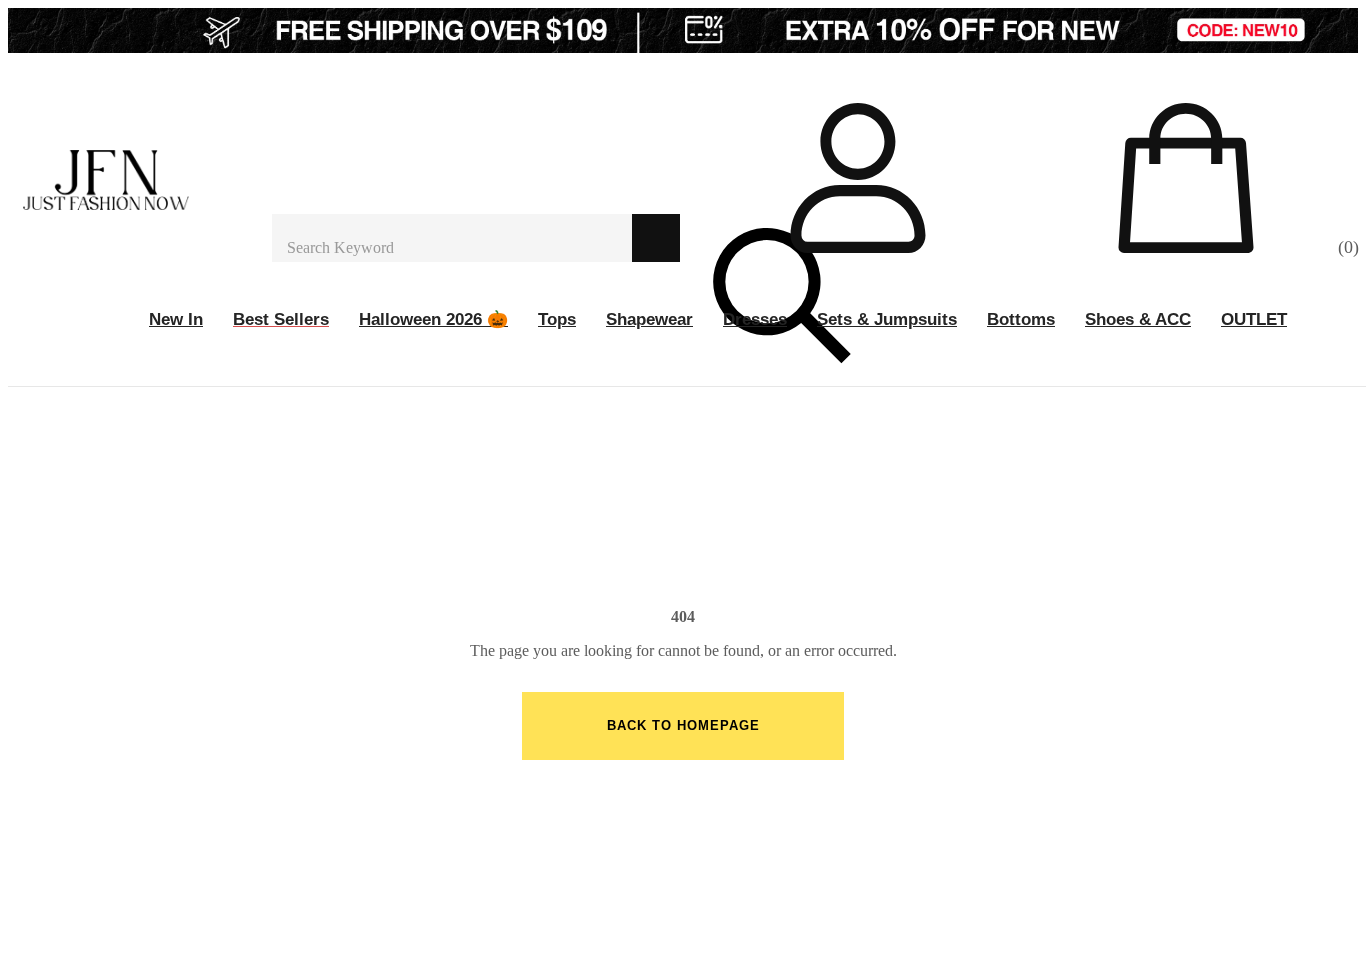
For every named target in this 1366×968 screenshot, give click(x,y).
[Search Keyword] (452, 238)
